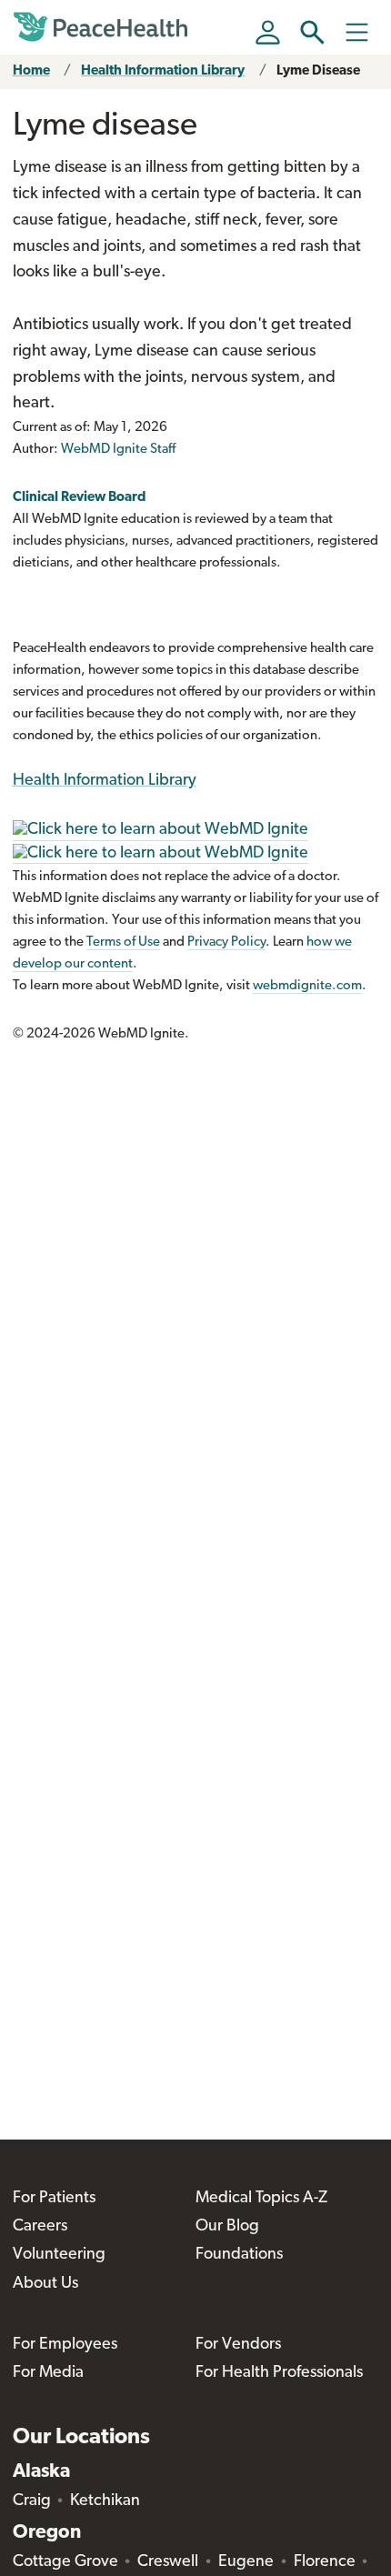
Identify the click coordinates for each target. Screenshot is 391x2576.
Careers (40, 2227)
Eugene (246, 2562)
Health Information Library (163, 71)
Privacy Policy (226, 942)
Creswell (168, 2562)
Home (31, 71)
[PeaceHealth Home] (104, 27)
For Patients (54, 2199)
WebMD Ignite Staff (118, 450)
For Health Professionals (279, 2373)
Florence (325, 2562)
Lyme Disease (318, 71)
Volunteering (59, 2255)
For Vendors (238, 2345)
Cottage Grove (65, 2562)
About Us (45, 2284)
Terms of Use (123, 942)
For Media (48, 2373)
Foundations (239, 2255)
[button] (312, 32)
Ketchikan (105, 2501)
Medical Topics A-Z (261, 2199)
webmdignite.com (307, 986)
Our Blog (227, 2227)
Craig (32, 2501)
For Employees (65, 2345)
